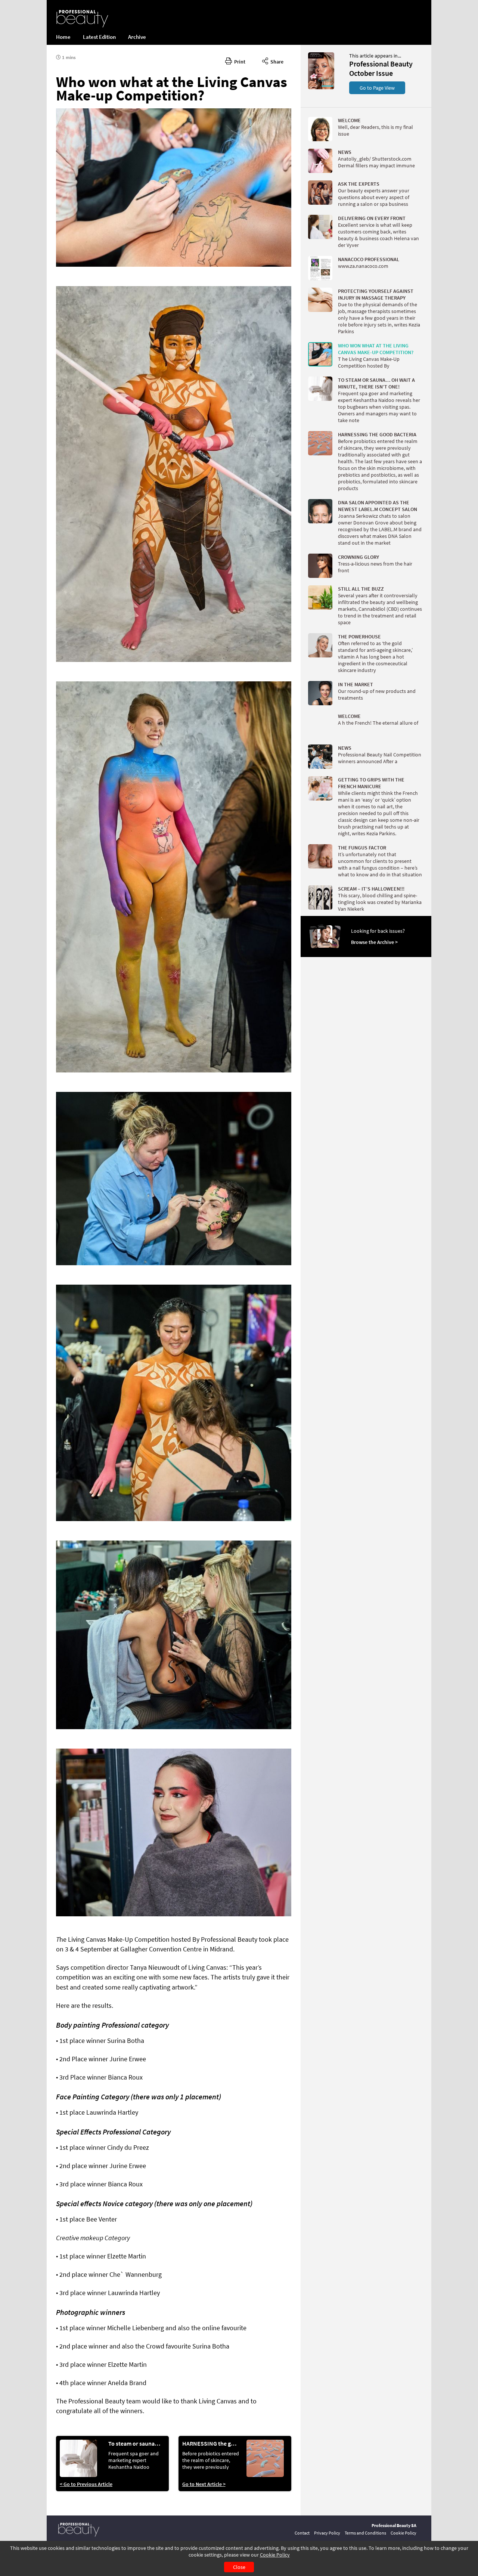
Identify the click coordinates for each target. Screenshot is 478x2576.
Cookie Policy (275, 2555)
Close (239, 2567)
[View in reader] (321, 87)
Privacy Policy (327, 2533)
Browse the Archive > (374, 942)
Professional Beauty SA (394, 2525)
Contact (302, 2533)
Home (63, 37)
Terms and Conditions (365, 2533)
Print (239, 62)
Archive (137, 37)
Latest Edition (99, 37)
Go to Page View (377, 88)
